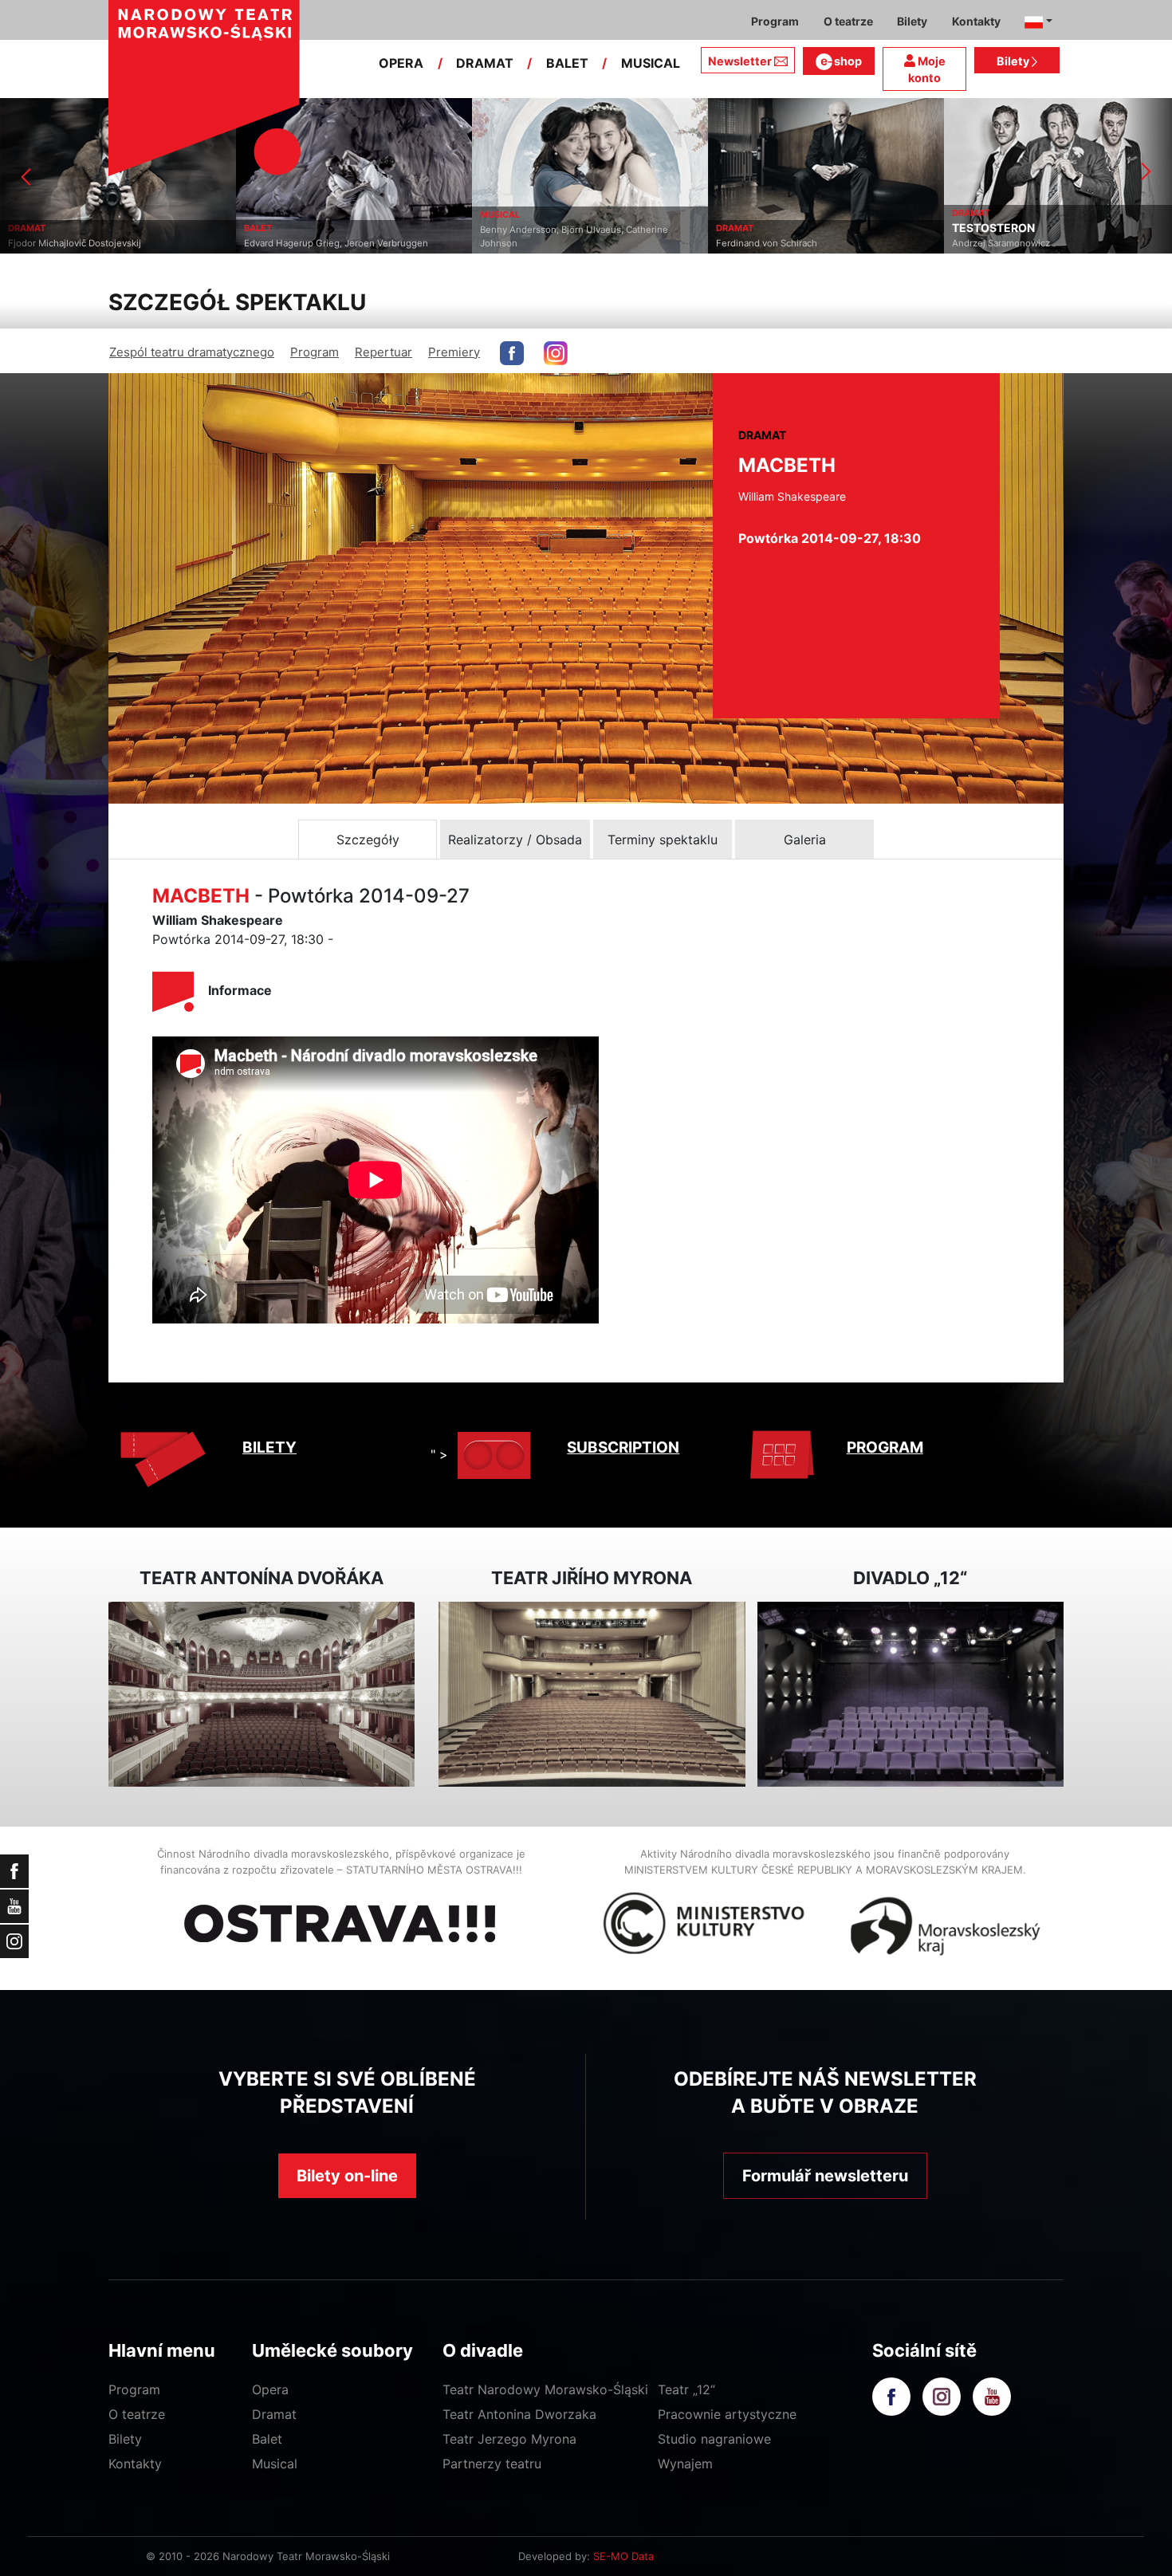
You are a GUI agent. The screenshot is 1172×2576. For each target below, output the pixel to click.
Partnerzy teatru (492, 2464)
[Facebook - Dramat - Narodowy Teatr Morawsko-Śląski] (512, 353)
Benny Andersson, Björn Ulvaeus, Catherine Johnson (338, 236)
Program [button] (775, 21)
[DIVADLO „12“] (910, 1695)
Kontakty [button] (976, 21)
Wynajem (685, 2464)
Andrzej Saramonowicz (765, 243)
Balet (267, 2439)
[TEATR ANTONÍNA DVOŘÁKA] (262, 1695)
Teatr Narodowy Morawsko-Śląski (545, 2389)
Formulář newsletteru (825, 2176)
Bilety (1014, 61)
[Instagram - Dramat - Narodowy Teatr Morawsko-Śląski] (556, 353)
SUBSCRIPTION (623, 1447)
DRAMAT (485, 63)
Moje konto (927, 70)
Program (315, 352)
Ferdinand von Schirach (531, 243)
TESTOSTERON (757, 228)
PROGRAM (885, 1447)
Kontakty (135, 2464)
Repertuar (383, 352)
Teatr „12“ (686, 2389)
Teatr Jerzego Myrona (509, 2439)
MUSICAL (651, 63)
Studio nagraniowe (714, 2439)
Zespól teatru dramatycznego (192, 352)
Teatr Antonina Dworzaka (519, 2414)
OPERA (401, 63)
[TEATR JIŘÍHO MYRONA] (592, 1695)
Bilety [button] (912, 21)
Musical (275, 2464)
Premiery (454, 352)
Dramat (274, 2414)
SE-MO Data (623, 2556)
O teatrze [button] (848, 21)
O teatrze (137, 2414)
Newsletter (740, 61)
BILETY (269, 1447)
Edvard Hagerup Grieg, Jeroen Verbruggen (100, 243)
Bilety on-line (347, 2176)
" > (439, 1454)
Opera (270, 2389)
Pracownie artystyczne (727, 2414)
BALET (567, 63)
